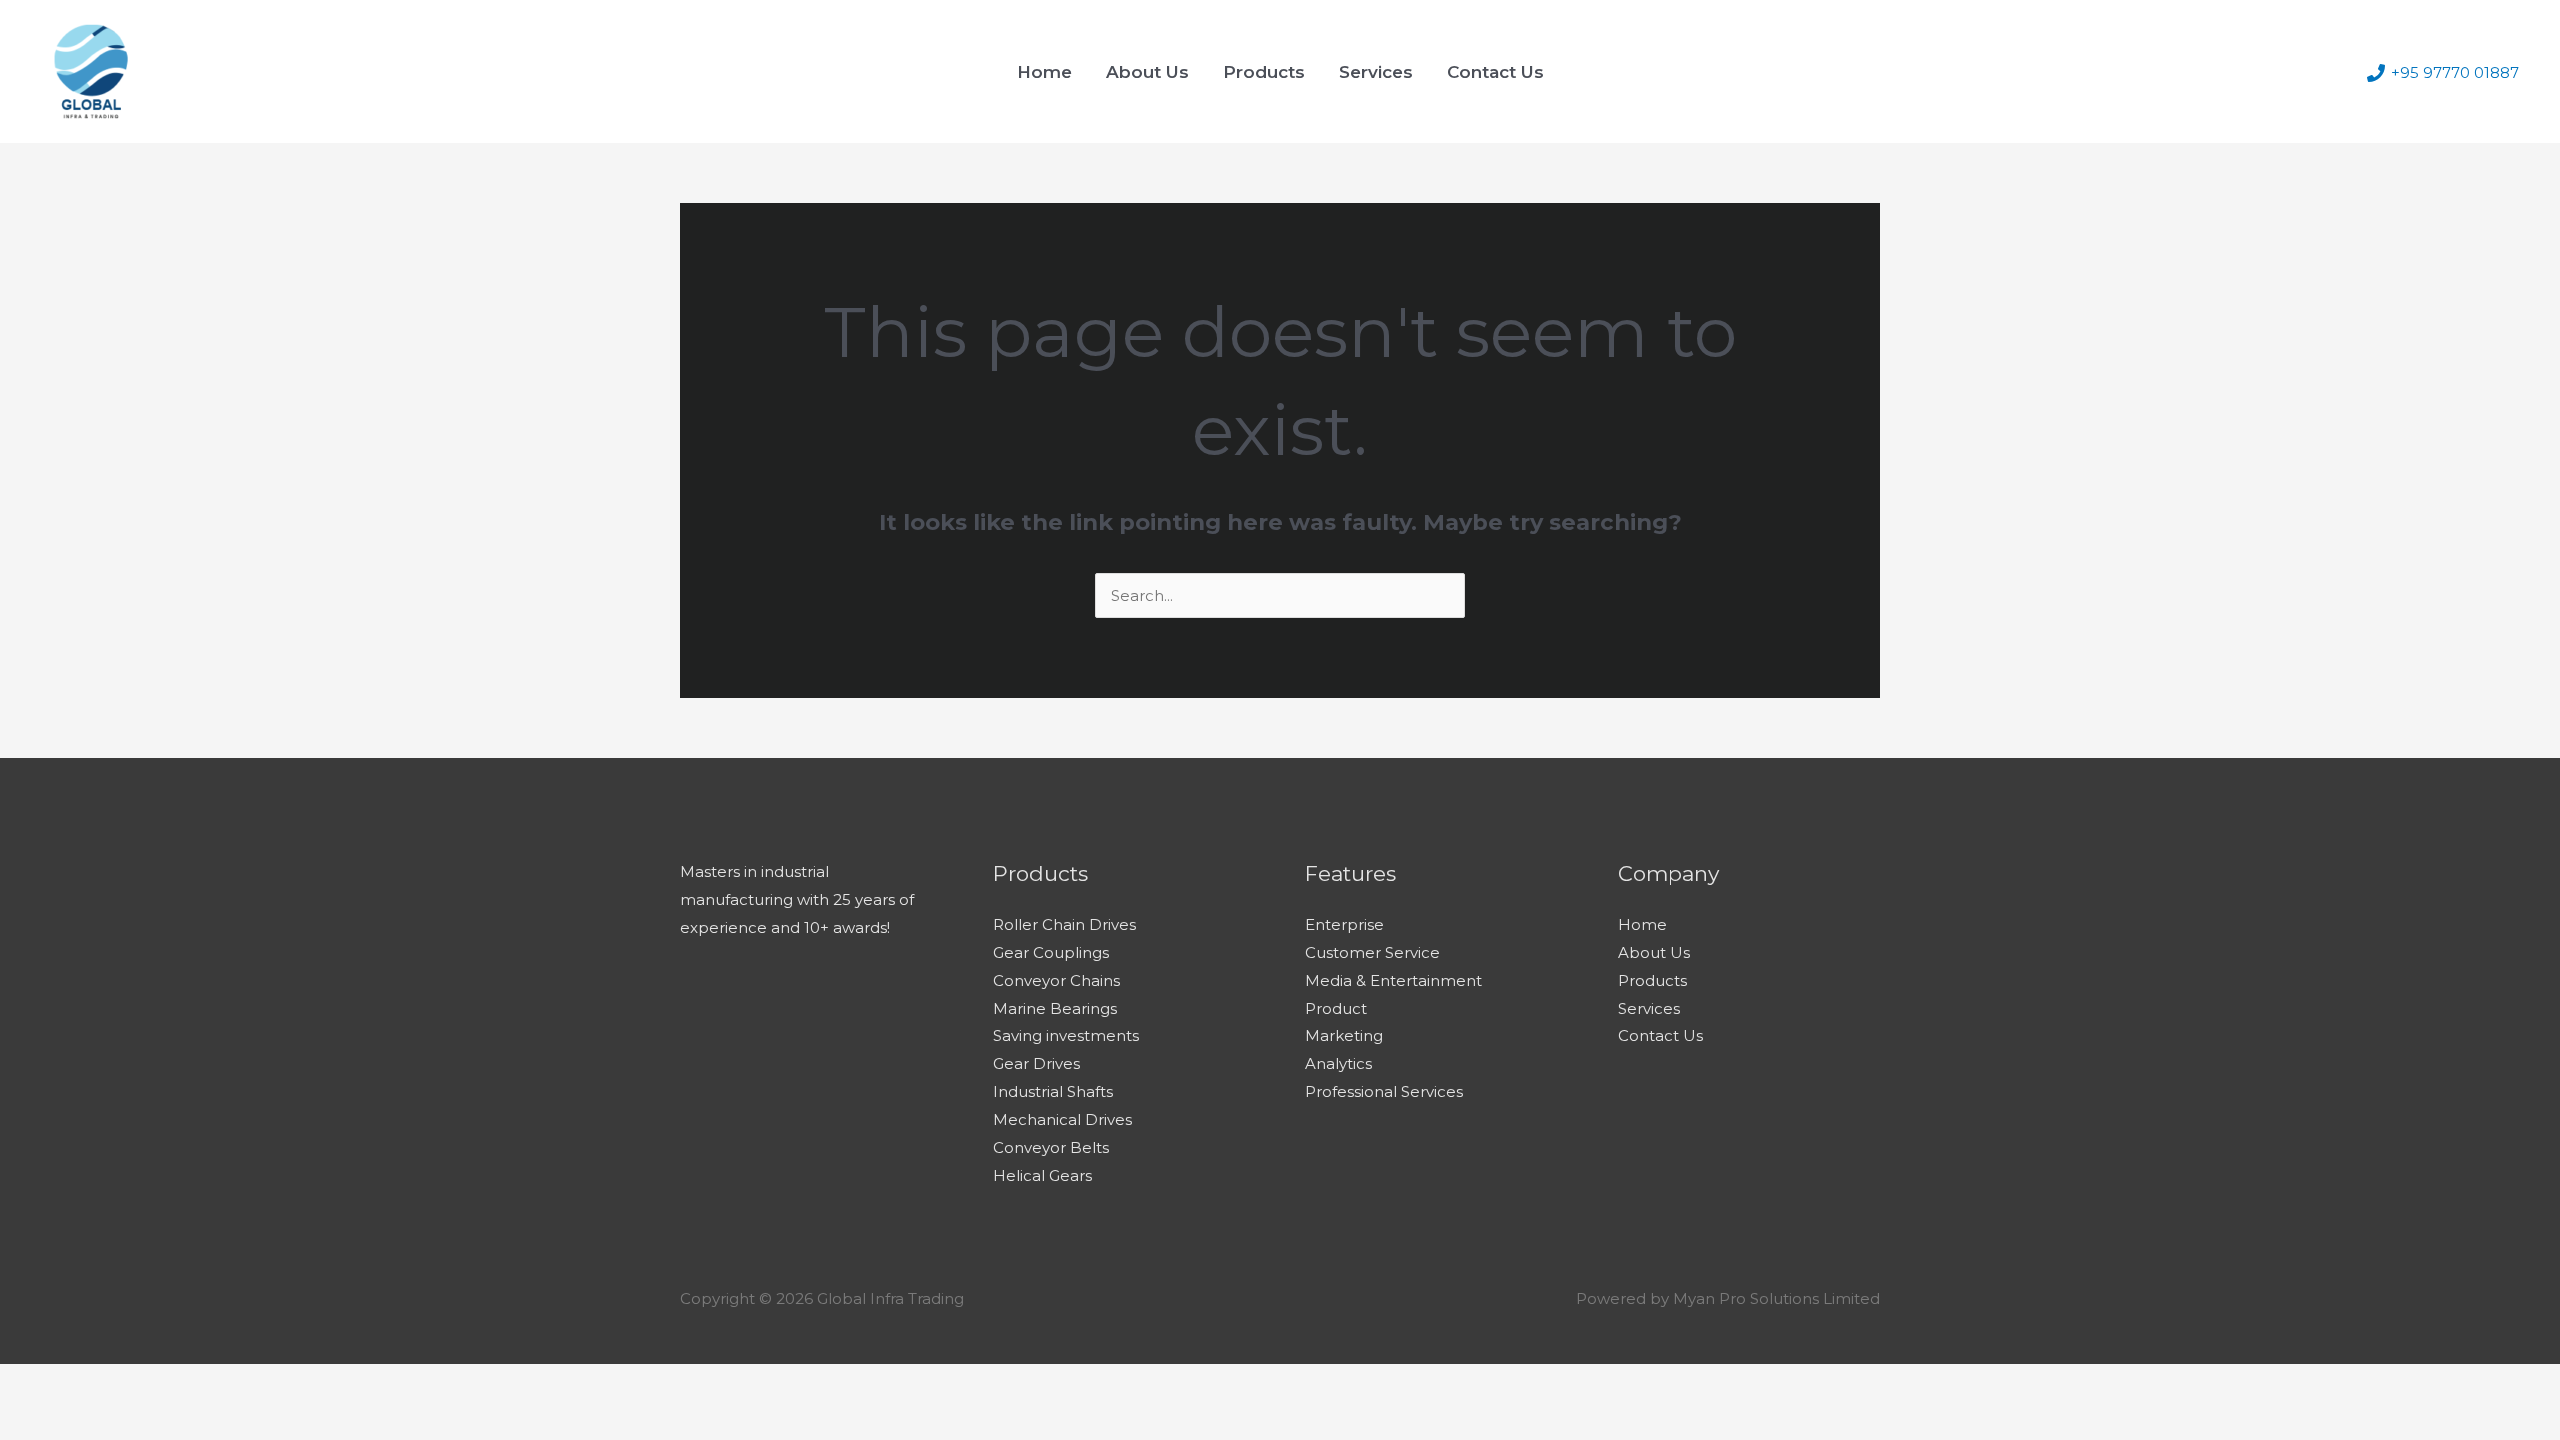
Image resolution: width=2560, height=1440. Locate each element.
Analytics (1338, 1063)
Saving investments (1066, 1035)
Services (1376, 72)
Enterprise (1344, 924)
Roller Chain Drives (1064, 924)
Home (1044, 72)
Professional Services (1384, 1091)
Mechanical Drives (1062, 1119)
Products (1264, 72)
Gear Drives (1036, 1063)
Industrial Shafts (1053, 1091)
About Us (1147, 72)
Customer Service (1372, 952)
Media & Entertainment (1393, 980)
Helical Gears (1042, 1175)
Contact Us (1495, 72)
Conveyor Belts (1051, 1147)
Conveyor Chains (1056, 980)
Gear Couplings (1051, 952)
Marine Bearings (1055, 1008)
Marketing (1344, 1035)
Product (1336, 1008)
